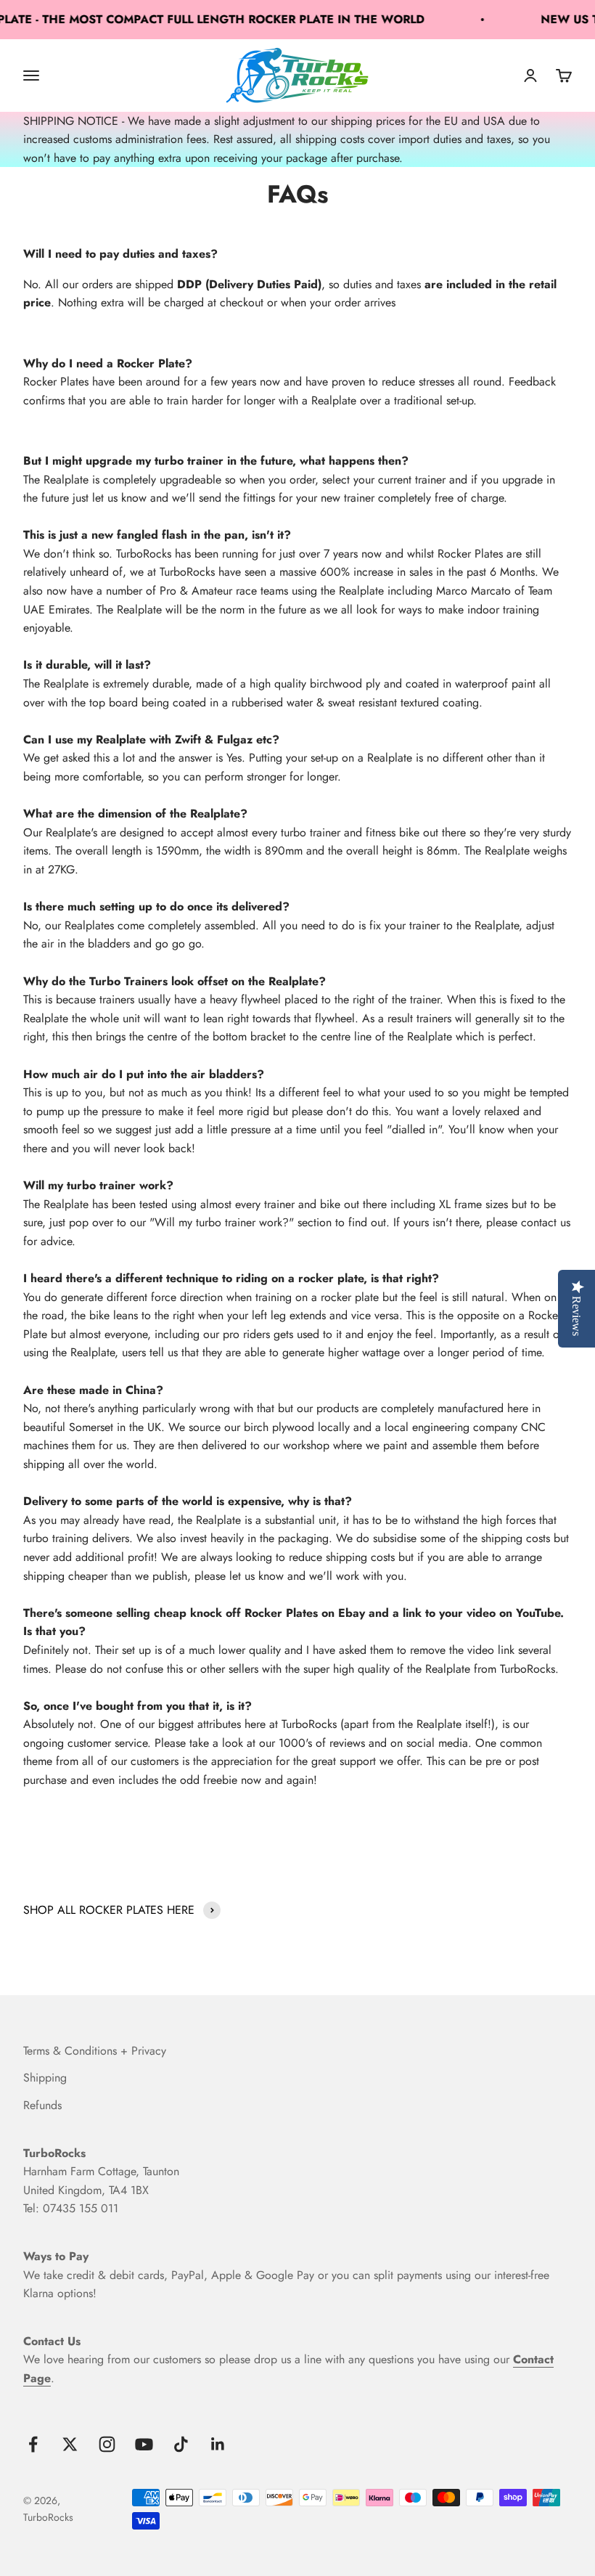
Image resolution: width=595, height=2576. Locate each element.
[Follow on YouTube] (144, 2444)
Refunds (42, 2105)
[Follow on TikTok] (181, 2444)
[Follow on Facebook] (33, 2444)
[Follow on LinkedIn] (218, 2444)
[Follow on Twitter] (70, 2444)
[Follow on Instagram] (107, 2444)
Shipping (45, 2078)
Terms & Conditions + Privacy (95, 2051)
